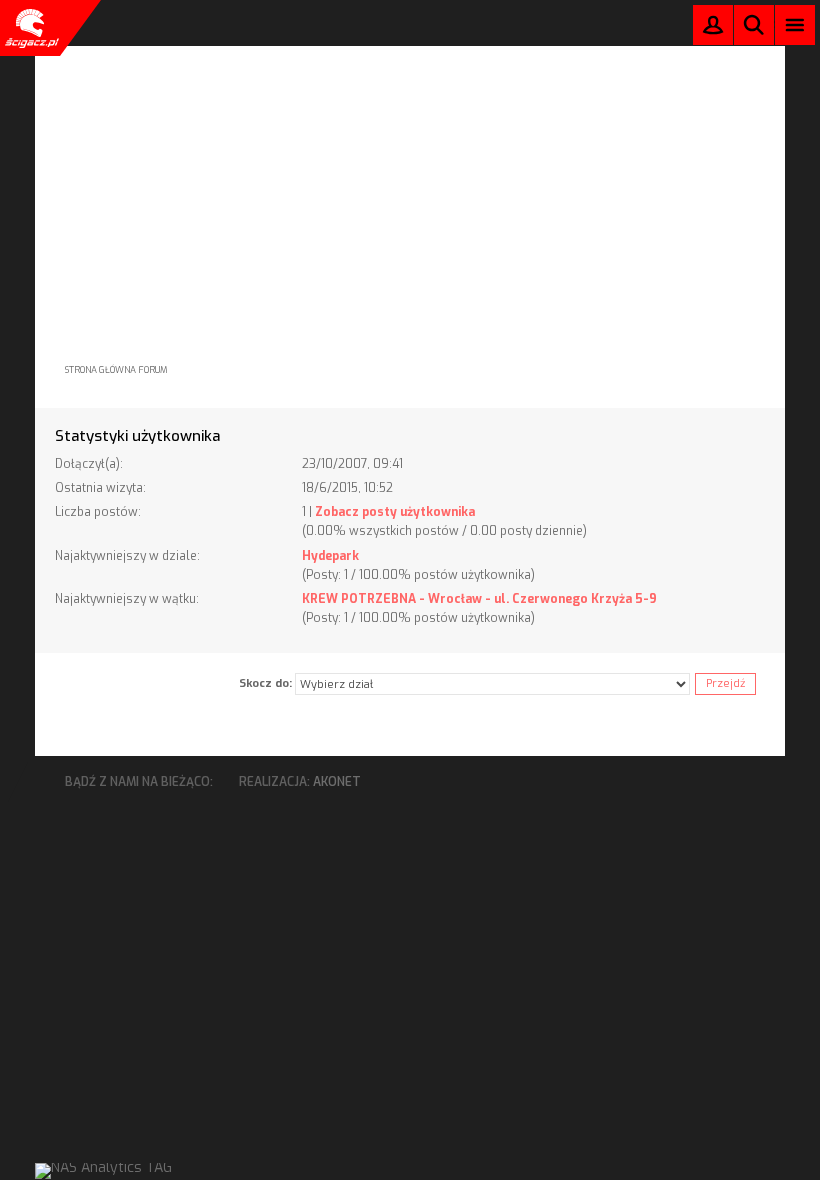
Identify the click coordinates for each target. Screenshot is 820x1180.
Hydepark (330, 556)
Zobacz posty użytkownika (395, 512)
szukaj (754, 24)
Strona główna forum (116, 370)
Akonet (337, 782)
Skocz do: (265, 683)
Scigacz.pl (30, 28)
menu (795, 24)
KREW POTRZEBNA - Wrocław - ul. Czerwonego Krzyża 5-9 (479, 599)
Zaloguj (713, 29)
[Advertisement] (410, 186)
